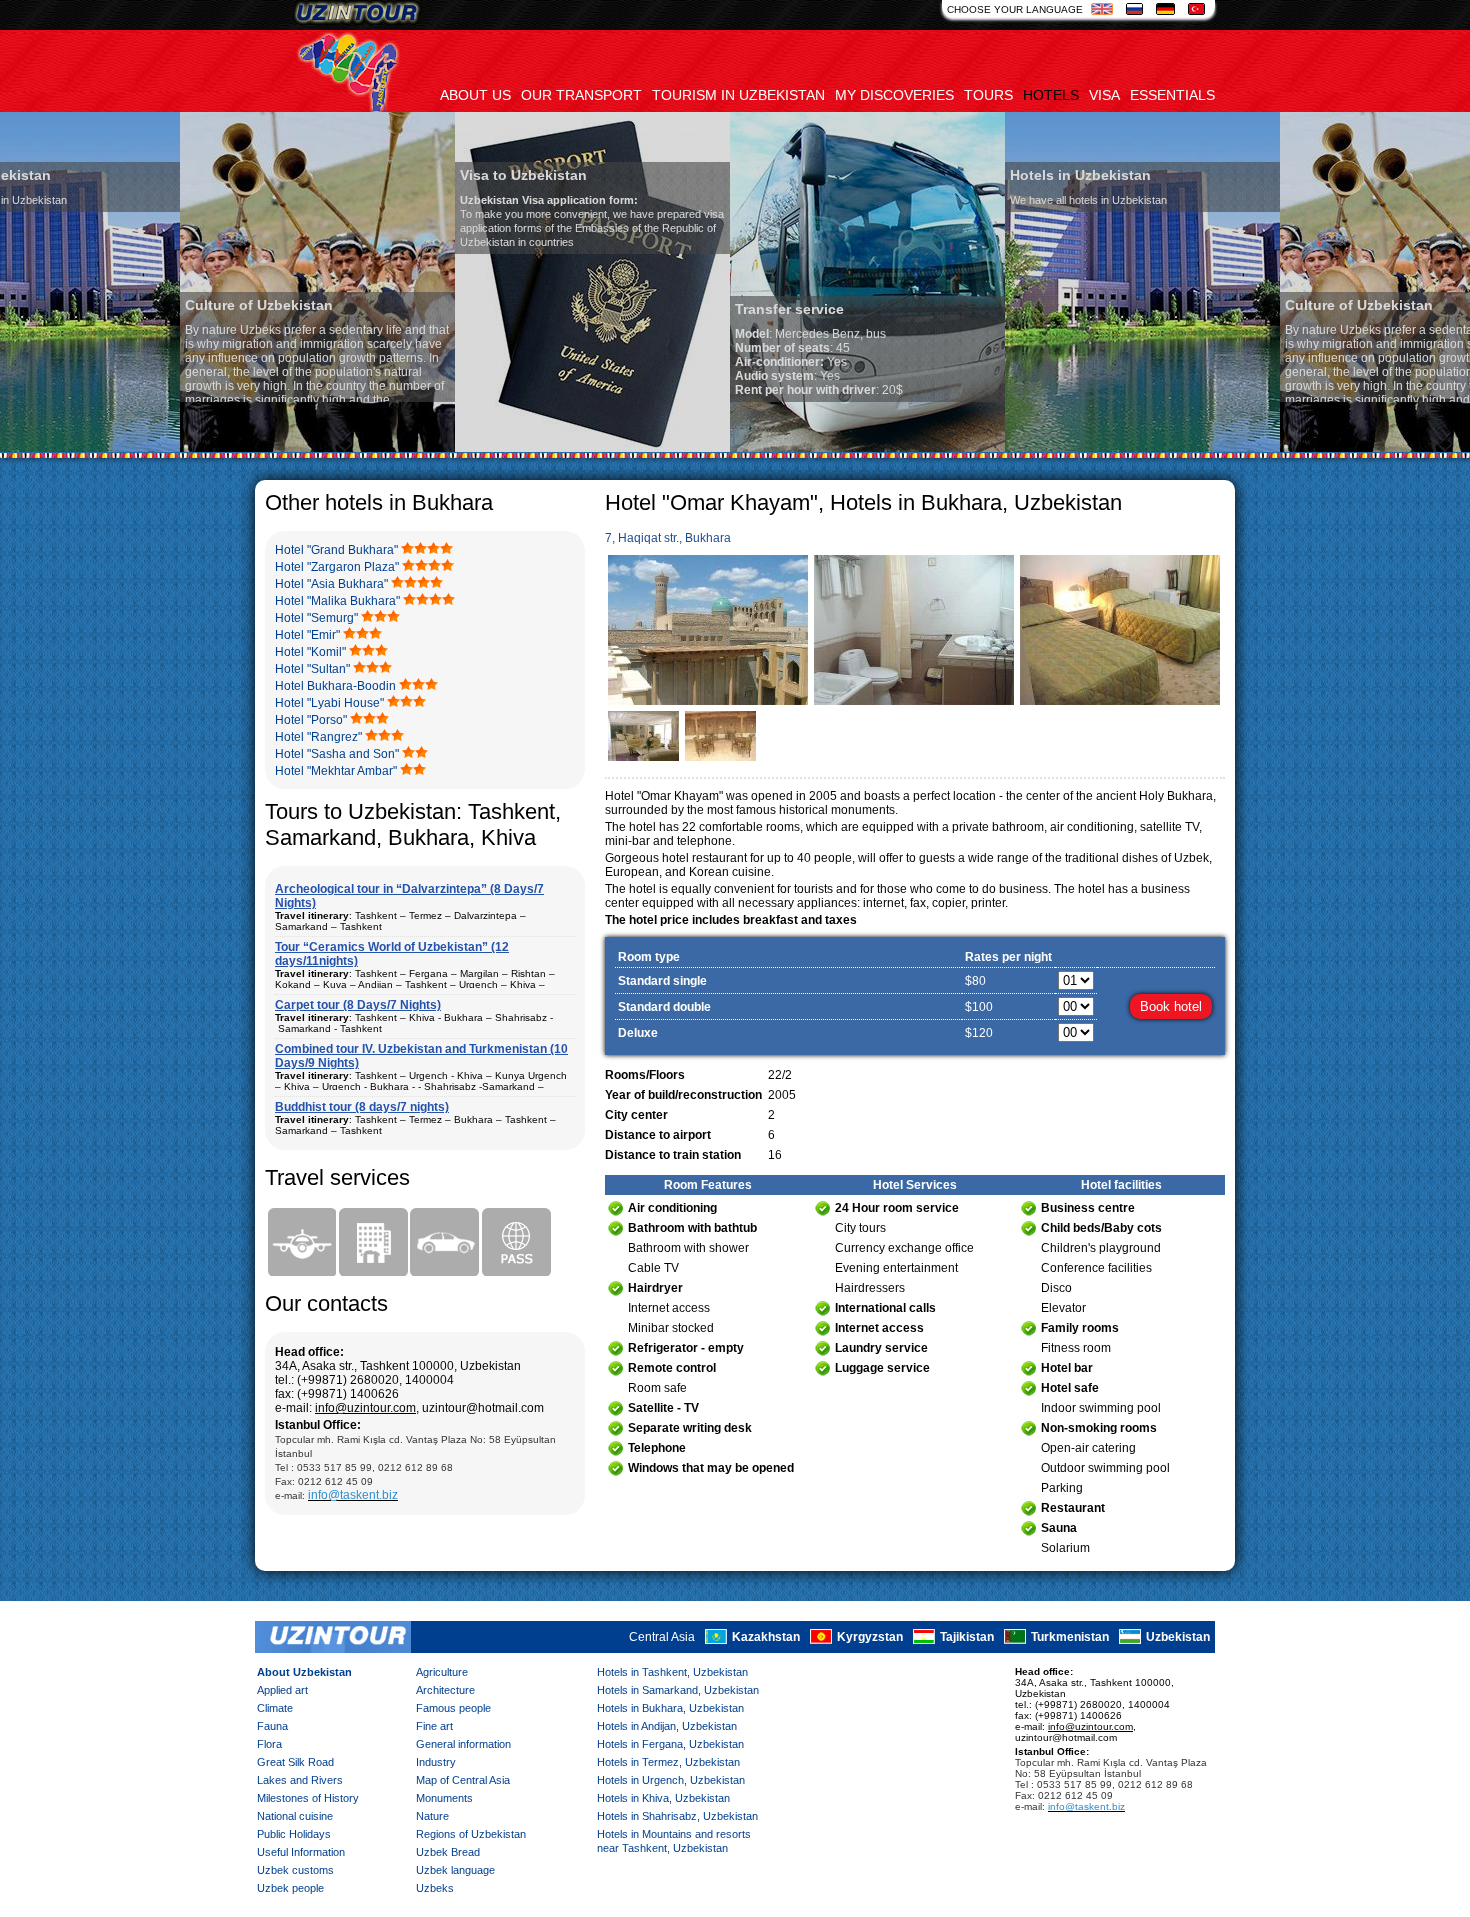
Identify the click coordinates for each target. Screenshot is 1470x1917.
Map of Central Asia (463, 1780)
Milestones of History (308, 1798)
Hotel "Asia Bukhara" (331, 584)
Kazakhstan (766, 1637)
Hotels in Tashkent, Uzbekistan (672, 1672)
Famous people (453, 1708)
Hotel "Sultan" (312, 669)
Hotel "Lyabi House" (329, 703)
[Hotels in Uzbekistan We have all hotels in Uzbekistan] (962, 448)
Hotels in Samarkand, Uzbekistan (678, 1690)
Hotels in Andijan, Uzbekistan (667, 1726)
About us (475, 95)
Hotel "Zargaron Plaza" (337, 567)
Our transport (581, 95)
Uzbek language (455, 1870)
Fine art (434, 1726)
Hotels (1051, 95)
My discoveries (894, 95)
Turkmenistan (1070, 1637)
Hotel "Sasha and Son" (337, 754)
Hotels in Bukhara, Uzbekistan (670, 1708)
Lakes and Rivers (300, 1780)
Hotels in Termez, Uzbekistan (668, 1762)
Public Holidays (294, 1834)
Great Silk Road (295, 1762)
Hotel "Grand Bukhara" (336, 550)
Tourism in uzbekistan (738, 95)
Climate (275, 1708)
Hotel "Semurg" (316, 618)
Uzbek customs (295, 1870)
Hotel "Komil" (310, 652)
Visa (1104, 95)
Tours (988, 95)
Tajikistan (967, 1637)
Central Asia (662, 1637)
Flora (269, 1744)
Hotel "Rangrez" (318, 737)
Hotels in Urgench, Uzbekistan (671, 1780)
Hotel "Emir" (307, 635)
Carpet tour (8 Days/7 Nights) (358, 1005)
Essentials (1172, 95)
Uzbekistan (1178, 1637)
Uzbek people (290, 1888)
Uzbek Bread (448, 1852)
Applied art (282, 1690)
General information (463, 1744)
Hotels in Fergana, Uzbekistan (670, 1744)
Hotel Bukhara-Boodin (335, 686)
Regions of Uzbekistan (471, 1834)
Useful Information (301, 1852)
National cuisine (295, 1816)
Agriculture (442, 1672)
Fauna (272, 1726)
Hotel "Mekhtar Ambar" (336, 771)
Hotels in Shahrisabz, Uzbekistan (677, 1816)
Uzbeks (435, 1888)
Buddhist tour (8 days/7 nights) (362, 1107)
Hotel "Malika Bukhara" (337, 601)
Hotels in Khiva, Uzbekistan (663, 1798)
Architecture (445, 1690)
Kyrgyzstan (870, 1637)
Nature (432, 1816)
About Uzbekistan (304, 1672)
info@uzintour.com (365, 1408)
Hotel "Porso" (311, 720)
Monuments (444, 1798)
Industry (436, 1762)
